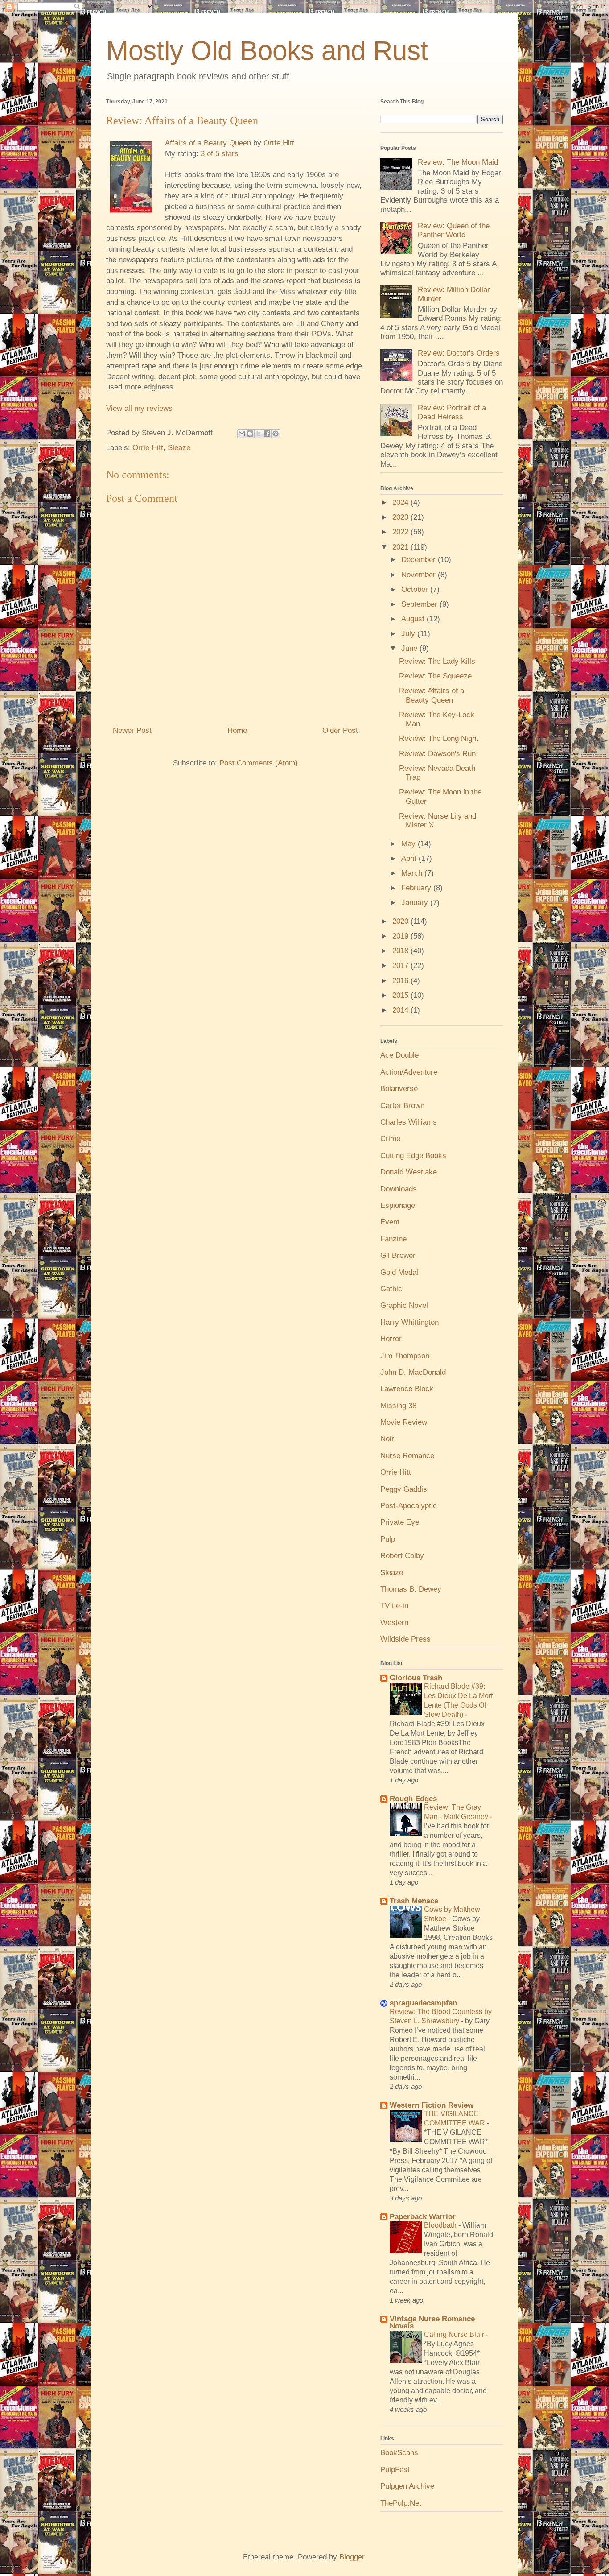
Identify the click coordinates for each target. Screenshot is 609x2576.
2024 (401, 502)
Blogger (352, 2557)
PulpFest (395, 2470)
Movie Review (404, 1422)
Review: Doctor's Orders (459, 353)
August (414, 619)
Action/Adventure (409, 1072)
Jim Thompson (405, 1356)
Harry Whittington (409, 1322)
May (409, 844)
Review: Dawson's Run (437, 754)
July (409, 634)
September (420, 604)
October (416, 589)
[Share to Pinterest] (276, 434)
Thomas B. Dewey (411, 1589)
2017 (401, 965)
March (413, 873)
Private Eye (400, 1522)
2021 (401, 547)
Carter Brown (402, 1106)
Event (390, 1222)
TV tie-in (394, 1606)
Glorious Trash (416, 1678)
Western (394, 1623)
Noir (387, 1439)
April (410, 858)
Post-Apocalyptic (409, 1506)
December (420, 560)
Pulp (388, 1539)
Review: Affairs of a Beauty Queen (432, 695)
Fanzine (393, 1239)
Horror (391, 1339)
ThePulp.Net (401, 2503)
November (420, 575)
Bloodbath (441, 2225)
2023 (401, 517)
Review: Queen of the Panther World (454, 230)
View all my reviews (139, 408)
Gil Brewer (398, 1255)
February (417, 888)
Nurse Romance (407, 1456)
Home (237, 730)
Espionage (398, 1205)
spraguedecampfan (423, 2003)
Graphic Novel (404, 1305)
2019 (401, 936)
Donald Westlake (409, 1172)
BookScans (399, 2453)
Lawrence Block (407, 1389)
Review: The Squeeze (435, 676)
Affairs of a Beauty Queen (208, 143)
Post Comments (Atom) (259, 763)
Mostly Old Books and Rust (267, 51)
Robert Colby (402, 1556)
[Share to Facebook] (267, 434)
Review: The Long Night (439, 738)
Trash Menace (414, 1901)
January (416, 903)
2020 (401, 921)
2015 (401, 995)
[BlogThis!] (250, 434)
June (410, 648)
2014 (401, 1010)
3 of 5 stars (220, 154)
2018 (401, 951)
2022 (401, 532)
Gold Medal (399, 1272)
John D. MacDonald (413, 1372)
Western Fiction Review (432, 2105)
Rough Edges (413, 1799)
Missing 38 (398, 1406)
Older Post (340, 730)
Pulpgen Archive (407, 2486)
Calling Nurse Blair (455, 2334)
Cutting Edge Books (413, 1156)
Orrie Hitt (279, 143)
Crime (390, 1139)
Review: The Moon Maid (458, 162)
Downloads (399, 1189)
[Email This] (242, 434)
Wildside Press (405, 1639)
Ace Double (399, 1055)
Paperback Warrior (423, 2217)
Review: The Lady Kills (437, 661)
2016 (401, 981)
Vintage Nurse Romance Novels (432, 2322)
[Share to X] (259, 434)
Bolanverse (399, 1089)
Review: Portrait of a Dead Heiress (452, 412)
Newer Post (132, 730)
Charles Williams (409, 1122)
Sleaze (179, 448)
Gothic (391, 1289)
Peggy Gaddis (404, 1489)
